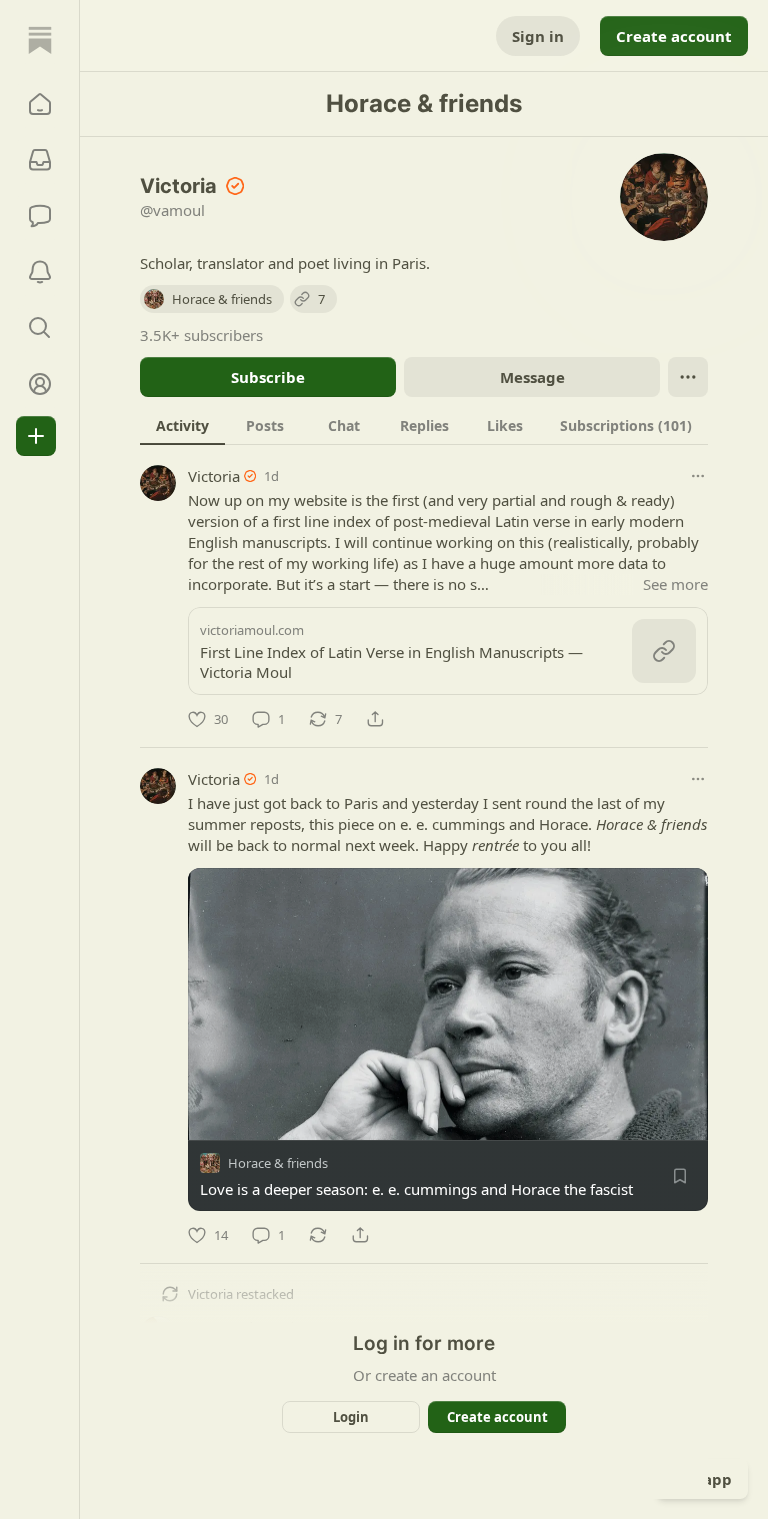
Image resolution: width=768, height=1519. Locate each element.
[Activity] (40, 272)
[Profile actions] (688, 377)
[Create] (36, 436)
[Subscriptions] (40, 160)
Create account (674, 36)
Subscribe (268, 377)
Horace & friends (278, 1163)
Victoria (214, 476)
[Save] (680, 1176)
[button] (40, 104)
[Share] (375, 719)
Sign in (538, 36)
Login (351, 1417)
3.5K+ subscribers (201, 335)
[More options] (698, 476)
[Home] (40, 40)
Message (532, 377)
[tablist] (424, 425)
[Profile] (40, 384)
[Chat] (40, 216)
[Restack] (318, 1235)
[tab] (182, 425)
